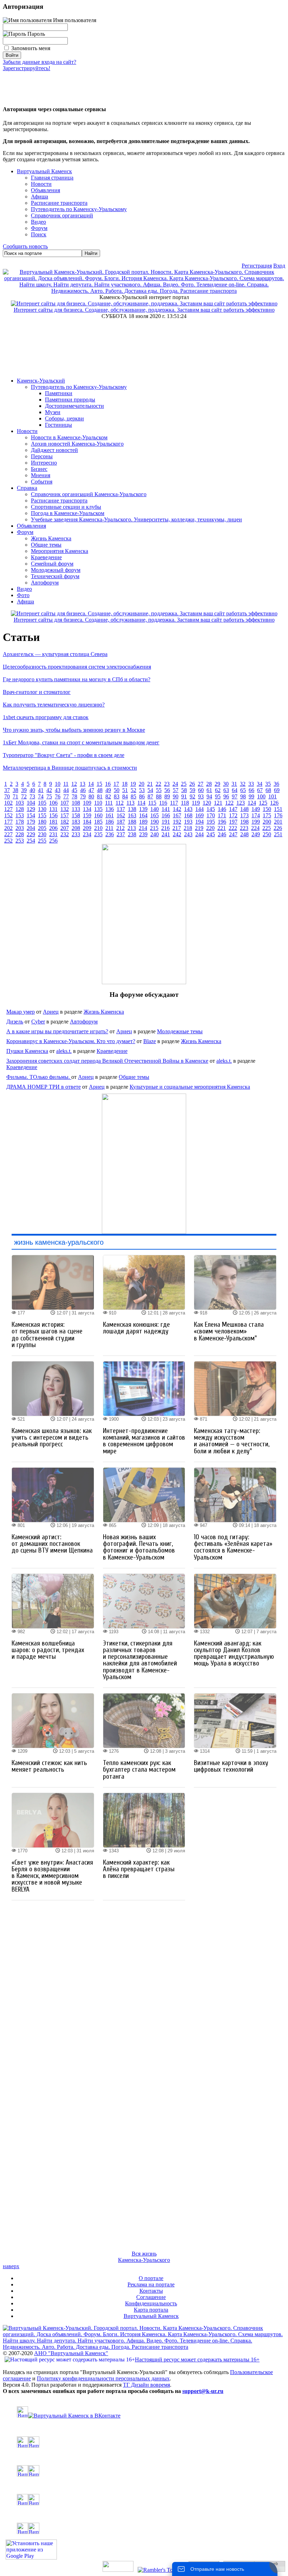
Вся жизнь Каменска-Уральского (144, 2257)
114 (141, 803)
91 (184, 796)
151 (278, 809)
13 (83, 784)
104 (31, 803)
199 (256, 822)
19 (133, 784)
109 (87, 803)
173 (244, 815)
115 (152, 803)
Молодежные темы (180, 1031)
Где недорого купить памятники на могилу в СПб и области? (77, 679)
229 (31, 834)
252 (8, 841)
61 (209, 790)
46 (83, 790)
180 (42, 822)
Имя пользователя (74, 20)
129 (31, 809)
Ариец (51, 1012)
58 (184, 790)
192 (177, 822)
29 (217, 784)
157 (65, 815)
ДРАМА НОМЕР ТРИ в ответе (44, 1087)
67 (260, 790)
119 (196, 803)
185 (98, 822)
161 (110, 815)
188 (132, 822)
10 (58, 784)
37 (7, 790)
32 (243, 784)
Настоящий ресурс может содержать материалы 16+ (197, 2359)
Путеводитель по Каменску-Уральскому (79, 387)
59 (192, 790)
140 (155, 809)
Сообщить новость (25, 246)
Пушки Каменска (27, 1051)
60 (201, 790)
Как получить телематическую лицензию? (54, 705)
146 (222, 809)
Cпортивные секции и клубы (66, 507)
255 (42, 841)
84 (125, 796)
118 (185, 803)
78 (74, 796)
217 (177, 828)
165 (155, 815)
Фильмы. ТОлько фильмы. (39, 1077)
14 (91, 784)
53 (142, 790)
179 (31, 822)
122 (229, 803)
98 (243, 796)
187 (121, 822)
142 (177, 809)
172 (233, 815)
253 (20, 841)
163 (132, 815)
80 (91, 796)
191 (166, 822)
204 (31, 828)
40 (32, 790)
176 (278, 815)
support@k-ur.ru (203, 2391)
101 (273, 796)
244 (199, 834)
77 (66, 796)
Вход (279, 266)
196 (222, 822)
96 (226, 796)
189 (143, 822)
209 (87, 828)
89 (167, 796)
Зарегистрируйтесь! (27, 68)
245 (211, 834)
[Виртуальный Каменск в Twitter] (144, 2471)
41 (41, 790)
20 (142, 784)
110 (98, 803)
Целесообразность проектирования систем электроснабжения (77, 667)
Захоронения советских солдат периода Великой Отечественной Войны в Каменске (107, 1061)
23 (167, 784)
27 (201, 784)
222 (233, 828)
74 (41, 796)
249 (256, 834)
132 (65, 809)
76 (58, 796)
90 (176, 796)
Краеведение (46, 557)
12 (74, 784)
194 (199, 822)
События (42, 482)
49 (108, 790)
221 (222, 828)
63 (226, 790)
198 (244, 822)
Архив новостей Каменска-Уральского (77, 444)
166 (166, 815)
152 (8, 815)
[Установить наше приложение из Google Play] (31, 2558)
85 (133, 796)
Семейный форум (52, 564)
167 (177, 815)
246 (222, 834)
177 (8, 822)
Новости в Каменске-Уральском (69, 437)
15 (99, 784)
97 (235, 796)
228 (20, 834)
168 (188, 815)
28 (209, 784)
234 (87, 834)
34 (260, 784)
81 (100, 796)
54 (150, 790)
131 (53, 809)
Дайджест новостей (54, 450)
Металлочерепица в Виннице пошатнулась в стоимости (70, 768)
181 (53, 822)
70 (7, 796)
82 (108, 796)
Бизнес (39, 469)
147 (233, 809)
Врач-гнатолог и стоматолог (37, 692)
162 (121, 815)
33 (251, 784)
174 (256, 815)
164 (143, 815)
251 (278, 834)
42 (49, 790)
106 (53, 803)
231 (53, 834)
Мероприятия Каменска (60, 551)
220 (210, 828)
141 (166, 809)
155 (42, 815)
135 (98, 809)
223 (244, 828)
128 (20, 809)
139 (143, 809)
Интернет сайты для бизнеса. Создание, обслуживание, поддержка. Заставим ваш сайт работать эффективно (144, 310)
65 (243, 790)
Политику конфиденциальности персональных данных (103, 2378)
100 (261, 796)
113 (130, 803)
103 (20, 803)
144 (199, 809)
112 (120, 803)
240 (155, 834)
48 (100, 790)
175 (267, 815)
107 (65, 803)
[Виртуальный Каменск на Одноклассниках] (144, 2442)
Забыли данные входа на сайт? (40, 62)
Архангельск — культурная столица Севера (55, 654)
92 (192, 796)
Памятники (59, 393)
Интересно (44, 463)
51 (125, 790)
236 (110, 834)
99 (251, 796)
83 (117, 796)
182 (65, 822)
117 (174, 803)
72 (24, 796)
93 (201, 796)
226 (278, 828)
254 (31, 841)
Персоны (42, 456)
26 (192, 784)
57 (176, 790)
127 (8, 809)
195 (211, 822)
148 (244, 809)
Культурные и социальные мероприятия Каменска (190, 1087)
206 (53, 828)
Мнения (41, 475)
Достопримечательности (74, 406)
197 (233, 822)
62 (218, 790)
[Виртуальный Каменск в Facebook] (144, 2500)
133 (76, 809)
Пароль (35, 34)
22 (158, 784)
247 (233, 834)
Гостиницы (58, 425)
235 (98, 834)
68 (268, 790)
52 (133, 790)
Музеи (53, 412)
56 (167, 790)
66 (251, 790)
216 (165, 828)
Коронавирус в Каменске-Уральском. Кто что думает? (71, 1041)
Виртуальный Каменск (44, 171)
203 (20, 828)
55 (159, 790)
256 (53, 841)
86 (142, 796)
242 (177, 834)
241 (166, 834)
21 (150, 784)
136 (110, 809)
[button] (8, 83)
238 (132, 834)
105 (42, 803)
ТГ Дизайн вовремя (146, 2385)
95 (218, 796)
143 (188, 809)
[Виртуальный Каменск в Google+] (144, 2528)
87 (150, 796)
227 (8, 834)
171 (222, 815)
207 (65, 828)
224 (255, 828)
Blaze (150, 1041)
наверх (11, 2266)
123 (241, 803)
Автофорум (45, 583)
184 (87, 822)
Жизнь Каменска (51, 538)
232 (65, 834)
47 (91, 790)
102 (8, 803)
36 (276, 784)
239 (143, 834)
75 (49, 796)
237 (121, 834)
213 (132, 828)
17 (116, 784)
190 (155, 822)
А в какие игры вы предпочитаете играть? (57, 1031)
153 (20, 815)
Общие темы (46, 545)
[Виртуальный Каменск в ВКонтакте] (144, 2413)
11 (66, 784)
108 (76, 803)
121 (218, 803)
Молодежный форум (56, 570)
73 (32, 796)
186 (110, 822)
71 (15, 796)
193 (188, 822)
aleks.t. (64, 1051)
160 (98, 815)
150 (267, 809)
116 (163, 803)
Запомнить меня (31, 48)
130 (42, 809)
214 (143, 828)
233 (76, 834)
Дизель (15, 1022)
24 (175, 784)
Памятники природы (70, 400)
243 (188, 834)
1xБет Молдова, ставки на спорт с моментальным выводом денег (81, 742)
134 (87, 809)
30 (226, 784)
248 (244, 834)
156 (53, 815)
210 (98, 828)
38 (15, 790)
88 (159, 796)
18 (125, 784)
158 (76, 815)
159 (87, 815)
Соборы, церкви (64, 418)
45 (74, 790)
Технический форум (55, 576)
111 (109, 803)
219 (199, 828)
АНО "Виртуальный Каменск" (71, 2353)
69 (277, 790)
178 (20, 822)
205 (42, 828)
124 (252, 803)
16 (108, 784)
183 (76, 822)
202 (8, 828)
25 (184, 784)
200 (267, 822)
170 (211, 815)
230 (42, 834)
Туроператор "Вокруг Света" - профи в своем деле (64, 755)
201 (278, 822)
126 (274, 803)
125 (263, 803)
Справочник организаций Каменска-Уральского (89, 494)
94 (209, 796)
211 (109, 828)
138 (132, 809)
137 (121, 809)
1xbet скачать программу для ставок (46, 717)
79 (83, 796)
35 (268, 784)
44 (66, 790)
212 (120, 828)
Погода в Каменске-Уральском (68, 513)
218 (188, 828)
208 (76, 828)
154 (31, 815)
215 (154, 828)
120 (207, 803)
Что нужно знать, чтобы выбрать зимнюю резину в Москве (74, 730)
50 (117, 790)
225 (267, 828)
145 (211, 809)
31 (234, 784)
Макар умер (21, 1012)
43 (58, 790)
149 (256, 809)
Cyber (38, 1022)
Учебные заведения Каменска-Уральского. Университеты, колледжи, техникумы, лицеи (136, 519)
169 (199, 815)
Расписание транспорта (59, 501)
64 (235, 790)
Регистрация (257, 266)
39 (24, 790)
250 (267, 834)
